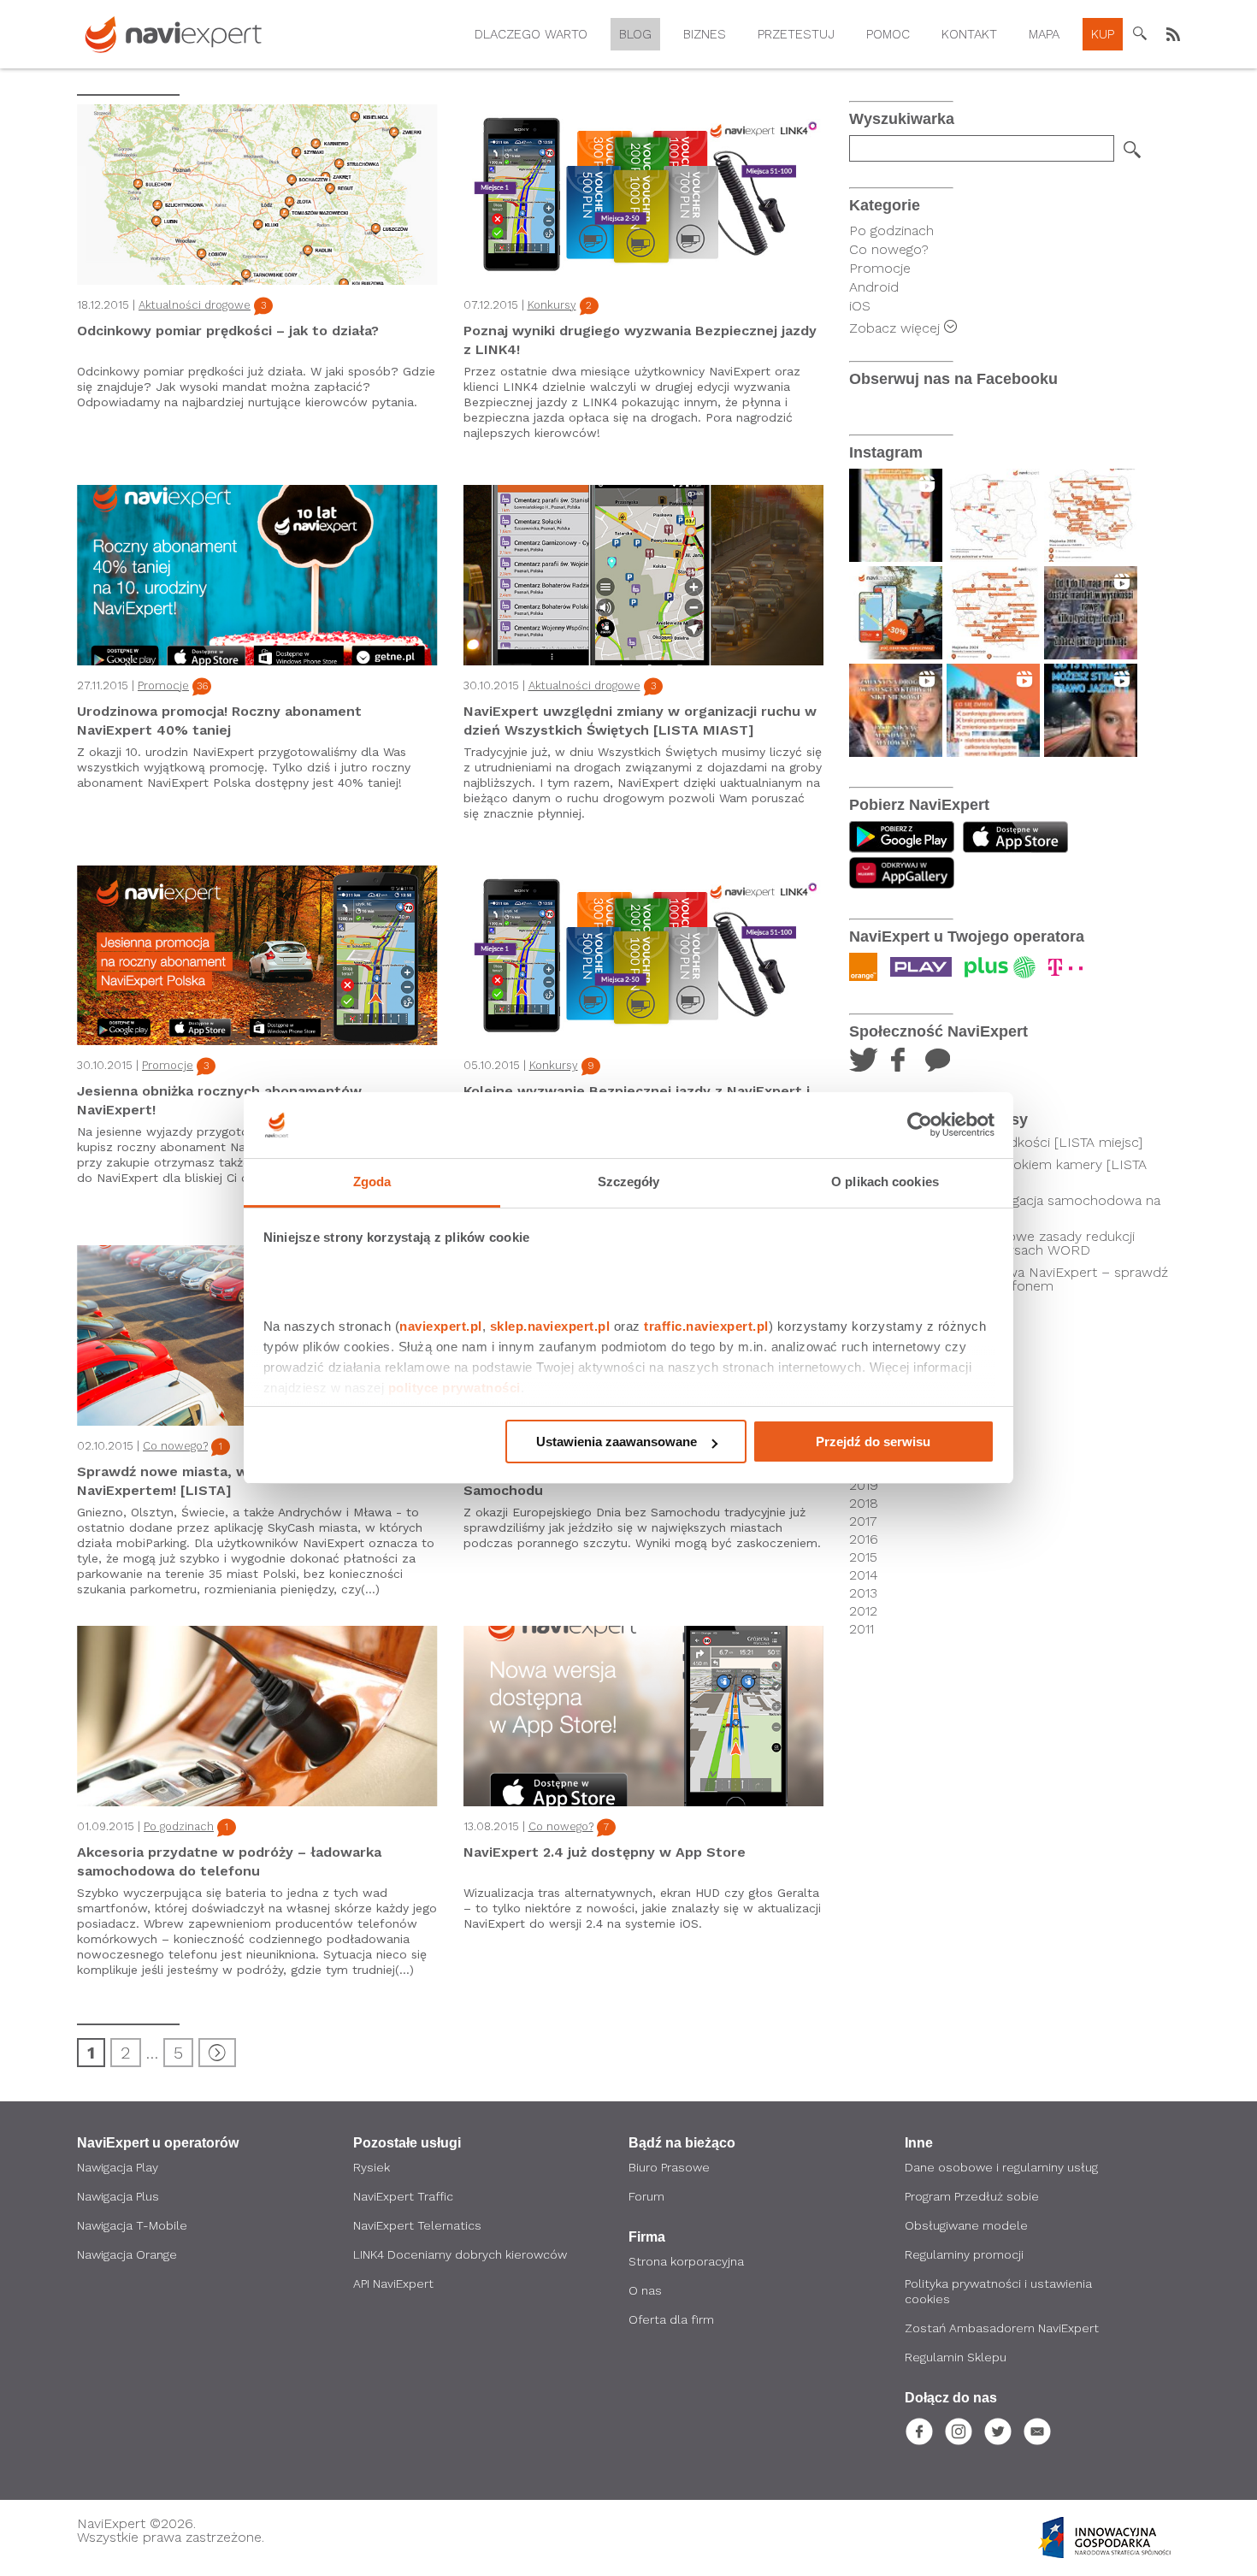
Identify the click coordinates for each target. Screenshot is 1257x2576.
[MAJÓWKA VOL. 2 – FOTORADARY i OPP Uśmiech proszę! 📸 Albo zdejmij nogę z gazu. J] (1091, 515)
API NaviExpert (393, 2284)
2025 (865, 1378)
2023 (865, 1414)
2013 (863, 1593)
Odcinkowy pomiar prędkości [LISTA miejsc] (1003, 1143)
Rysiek (372, 2167)
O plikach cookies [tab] (885, 1182)
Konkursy (552, 305)
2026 (865, 1360)
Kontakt (969, 34)
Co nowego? (175, 1446)
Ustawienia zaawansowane (617, 1442)
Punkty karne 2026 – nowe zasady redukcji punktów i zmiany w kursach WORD (1000, 1244)
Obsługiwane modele (966, 2225)
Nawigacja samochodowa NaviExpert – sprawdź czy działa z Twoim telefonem (1016, 1279)
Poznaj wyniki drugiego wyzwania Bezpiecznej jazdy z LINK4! (640, 340)
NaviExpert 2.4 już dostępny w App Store (605, 1852)
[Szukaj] (1132, 150)
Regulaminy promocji (964, 2254)
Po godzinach (179, 1826)
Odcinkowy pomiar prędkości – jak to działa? (228, 331)
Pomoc (888, 34)
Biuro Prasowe (669, 2167)
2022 (865, 1432)
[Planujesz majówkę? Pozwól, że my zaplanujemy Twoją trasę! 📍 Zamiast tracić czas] (896, 613)
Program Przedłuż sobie (972, 2196)
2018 (864, 1504)
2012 (863, 1611)
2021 (863, 1450)
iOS (860, 306)
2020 (865, 1468)
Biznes (705, 34)
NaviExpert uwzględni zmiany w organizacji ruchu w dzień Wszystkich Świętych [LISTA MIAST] (640, 721)
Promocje (163, 685)
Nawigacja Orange (127, 2254)
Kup (1103, 34)
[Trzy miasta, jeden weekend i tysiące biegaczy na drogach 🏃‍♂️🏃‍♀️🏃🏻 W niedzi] (993, 710)
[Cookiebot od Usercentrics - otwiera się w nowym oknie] (920, 1126)
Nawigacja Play (118, 2167)
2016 (864, 1539)
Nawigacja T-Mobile (132, 2225)
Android (874, 287)
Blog (635, 34)
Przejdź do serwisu (873, 1442)
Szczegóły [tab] (629, 1182)
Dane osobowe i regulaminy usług (1001, 2167)
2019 (864, 1486)
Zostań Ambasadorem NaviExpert (1002, 2328)
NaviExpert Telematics (417, 2225)
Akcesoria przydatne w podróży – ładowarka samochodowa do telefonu (229, 1861)
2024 (865, 1396)
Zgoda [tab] (372, 1182)
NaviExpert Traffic (403, 2196)
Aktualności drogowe (195, 305)
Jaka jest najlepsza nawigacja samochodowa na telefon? (1012, 1208)
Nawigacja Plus (118, 2196)
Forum (646, 2196)
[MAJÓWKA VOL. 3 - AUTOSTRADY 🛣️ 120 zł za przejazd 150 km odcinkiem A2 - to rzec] (993, 515)
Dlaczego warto (531, 34)
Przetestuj (796, 34)
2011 (862, 1629)
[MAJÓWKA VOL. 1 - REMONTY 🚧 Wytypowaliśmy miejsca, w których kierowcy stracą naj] (993, 613)
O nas (645, 2290)
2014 (864, 1575)
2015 (863, 1557)
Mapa (1044, 34)
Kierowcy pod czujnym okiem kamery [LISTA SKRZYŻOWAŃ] (1006, 1172)
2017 (863, 1521)
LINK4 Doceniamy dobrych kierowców (460, 2254)
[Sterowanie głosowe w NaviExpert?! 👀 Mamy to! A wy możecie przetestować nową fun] (896, 515)
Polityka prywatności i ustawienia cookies (998, 2291)
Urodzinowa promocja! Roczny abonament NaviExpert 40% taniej (219, 721)
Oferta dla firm (671, 2319)
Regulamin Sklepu (956, 2357)
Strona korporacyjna (686, 2261)
